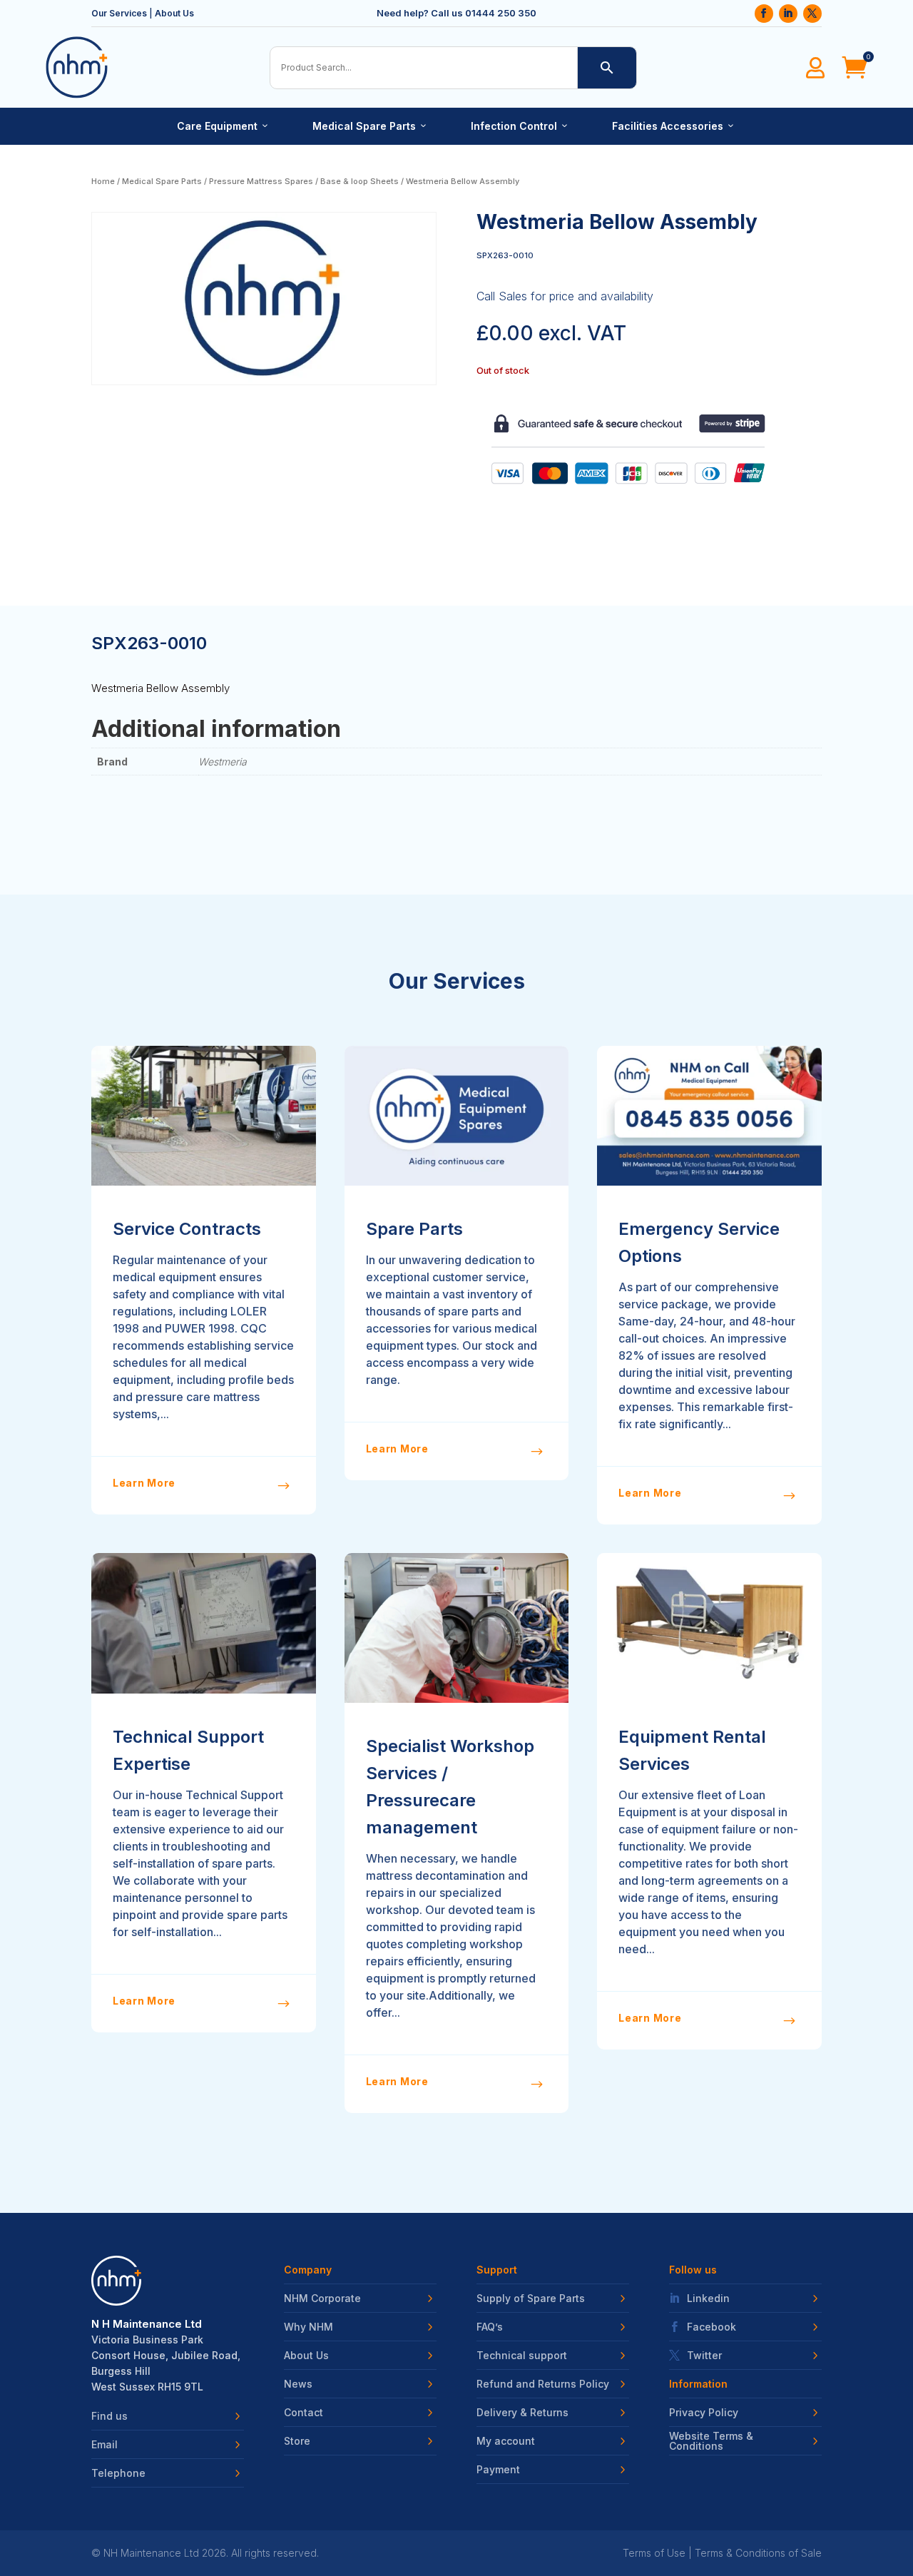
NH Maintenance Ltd (151, 2553)
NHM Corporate (322, 2298)
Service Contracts (187, 1229)
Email (104, 2445)
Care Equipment (223, 126)
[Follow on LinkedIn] (788, 14)
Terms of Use (654, 2553)
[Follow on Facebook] (764, 14)
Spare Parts (414, 1229)
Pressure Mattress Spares (261, 181)
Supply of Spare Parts (531, 2298)
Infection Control (520, 126)
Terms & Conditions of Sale (758, 2553)
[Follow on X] (812, 14)
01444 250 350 (501, 13)
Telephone (118, 2473)
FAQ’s (490, 2327)
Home (103, 181)
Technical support (522, 2356)
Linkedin (708, 2298)
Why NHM (308, 2327)
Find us (109, 2416)
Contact (304, 2413)
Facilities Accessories (674, 126)
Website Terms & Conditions (711, 2441)
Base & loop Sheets (359, 181)
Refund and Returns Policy (543, 2384)
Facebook (711, 2327)
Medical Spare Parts (370, 126)
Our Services (119, 13)
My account (506, 2441)
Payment (498, 2470)
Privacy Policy (704, 2413)
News (298, 2384)
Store (297, 2441)
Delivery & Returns (522, 2413)
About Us (174, 13)
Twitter (704, 2356)
